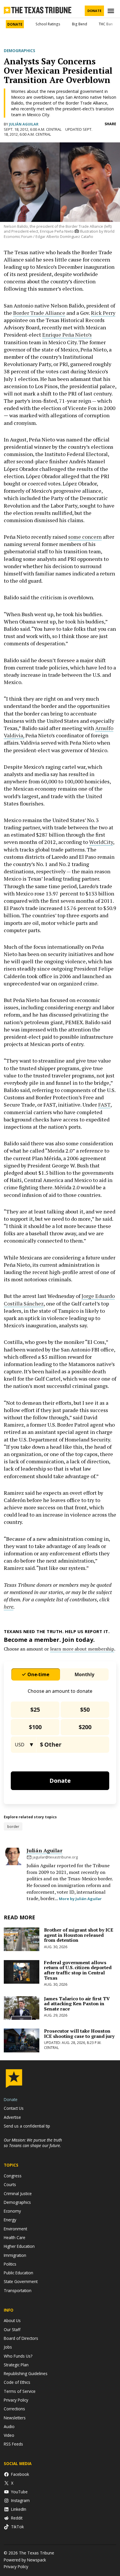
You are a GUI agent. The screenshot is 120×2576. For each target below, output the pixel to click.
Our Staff (12, 2329)
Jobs (8, 2347)
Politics (10, 2264)
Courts (10, 2184)
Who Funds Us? (18, 2356)
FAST (104, 1105)
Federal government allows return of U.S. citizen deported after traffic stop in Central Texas (78, 1970)
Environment (15, 2229)
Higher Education (19, 2246)
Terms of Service (20, 2391)
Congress (13, 2176)
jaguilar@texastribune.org (55, 1857)
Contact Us (14, 2108)
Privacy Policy (16, 2400)
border (13, 1826)
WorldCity (101, 842)
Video (9, 2435)
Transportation (18, 2290)
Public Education (18, 2273)
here (9, 1607)
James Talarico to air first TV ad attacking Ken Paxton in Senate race (77, 2004)
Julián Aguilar (24, 124)
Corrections (14, 2409)
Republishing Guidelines (26, 2373)
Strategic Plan (16, 2365)
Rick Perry (103, 313)
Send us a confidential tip (27, 2126)
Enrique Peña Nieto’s (67, 335)
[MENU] (112, 11)
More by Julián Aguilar (80, 1899)
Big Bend (80, 24)
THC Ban (106, 24)
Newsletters (15, 2418)
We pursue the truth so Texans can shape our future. (33, 2143)
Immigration (15, 2255)
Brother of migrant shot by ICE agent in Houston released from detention (79, 1935)
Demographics (20, 51)
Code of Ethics (17, 2382)
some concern (85, 537)
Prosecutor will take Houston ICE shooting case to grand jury (79, 2033)
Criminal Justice (18, 2194)
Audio (9, 2426)
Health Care (15, 2237)
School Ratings (48, 24)
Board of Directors (21, 2338)
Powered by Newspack (25, 2560)
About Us (12, 2320)
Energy (10, 2220)
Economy (12, 2211)
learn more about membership (82, 1649)
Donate (94, 11)
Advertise (12, 2117)
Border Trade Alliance (39, 313)
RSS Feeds (13, 2444)
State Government (21, 2281)
